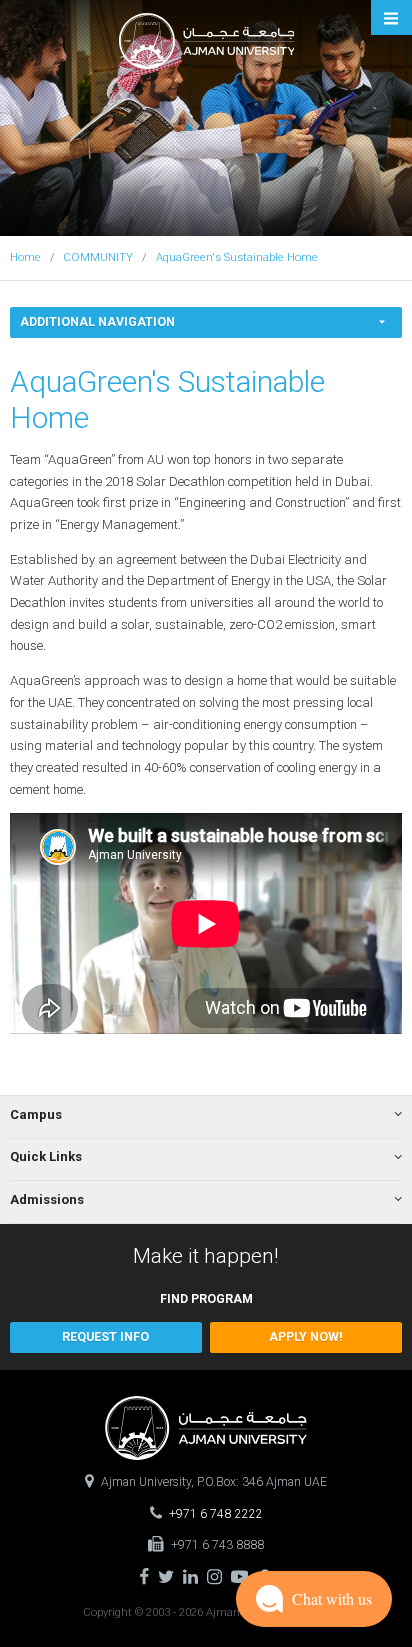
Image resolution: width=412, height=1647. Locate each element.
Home (25, 257)
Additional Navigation (97, 322)
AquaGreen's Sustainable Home (237, 257)
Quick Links (46, 1156)
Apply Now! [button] (306, 1337)
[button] (106, 1337)
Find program (206, 1299)
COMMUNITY (98, 257)
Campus (36, 1114)
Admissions (47, 1199)
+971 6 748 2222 (215, 1514)
